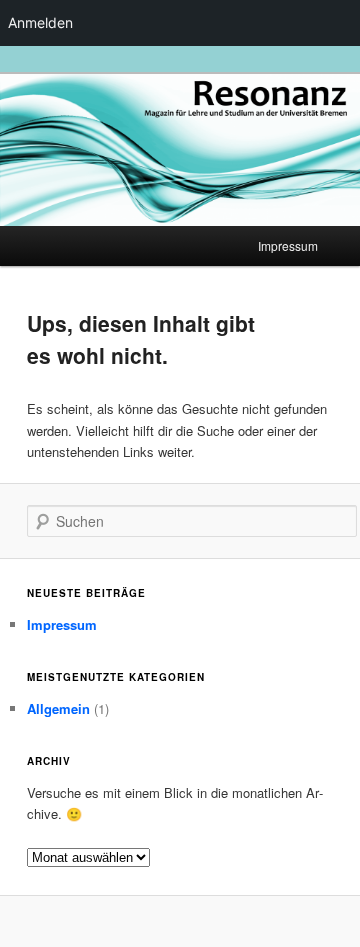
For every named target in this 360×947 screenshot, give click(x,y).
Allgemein (58, 708)
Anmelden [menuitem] (40, 22)
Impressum (288, 245)
